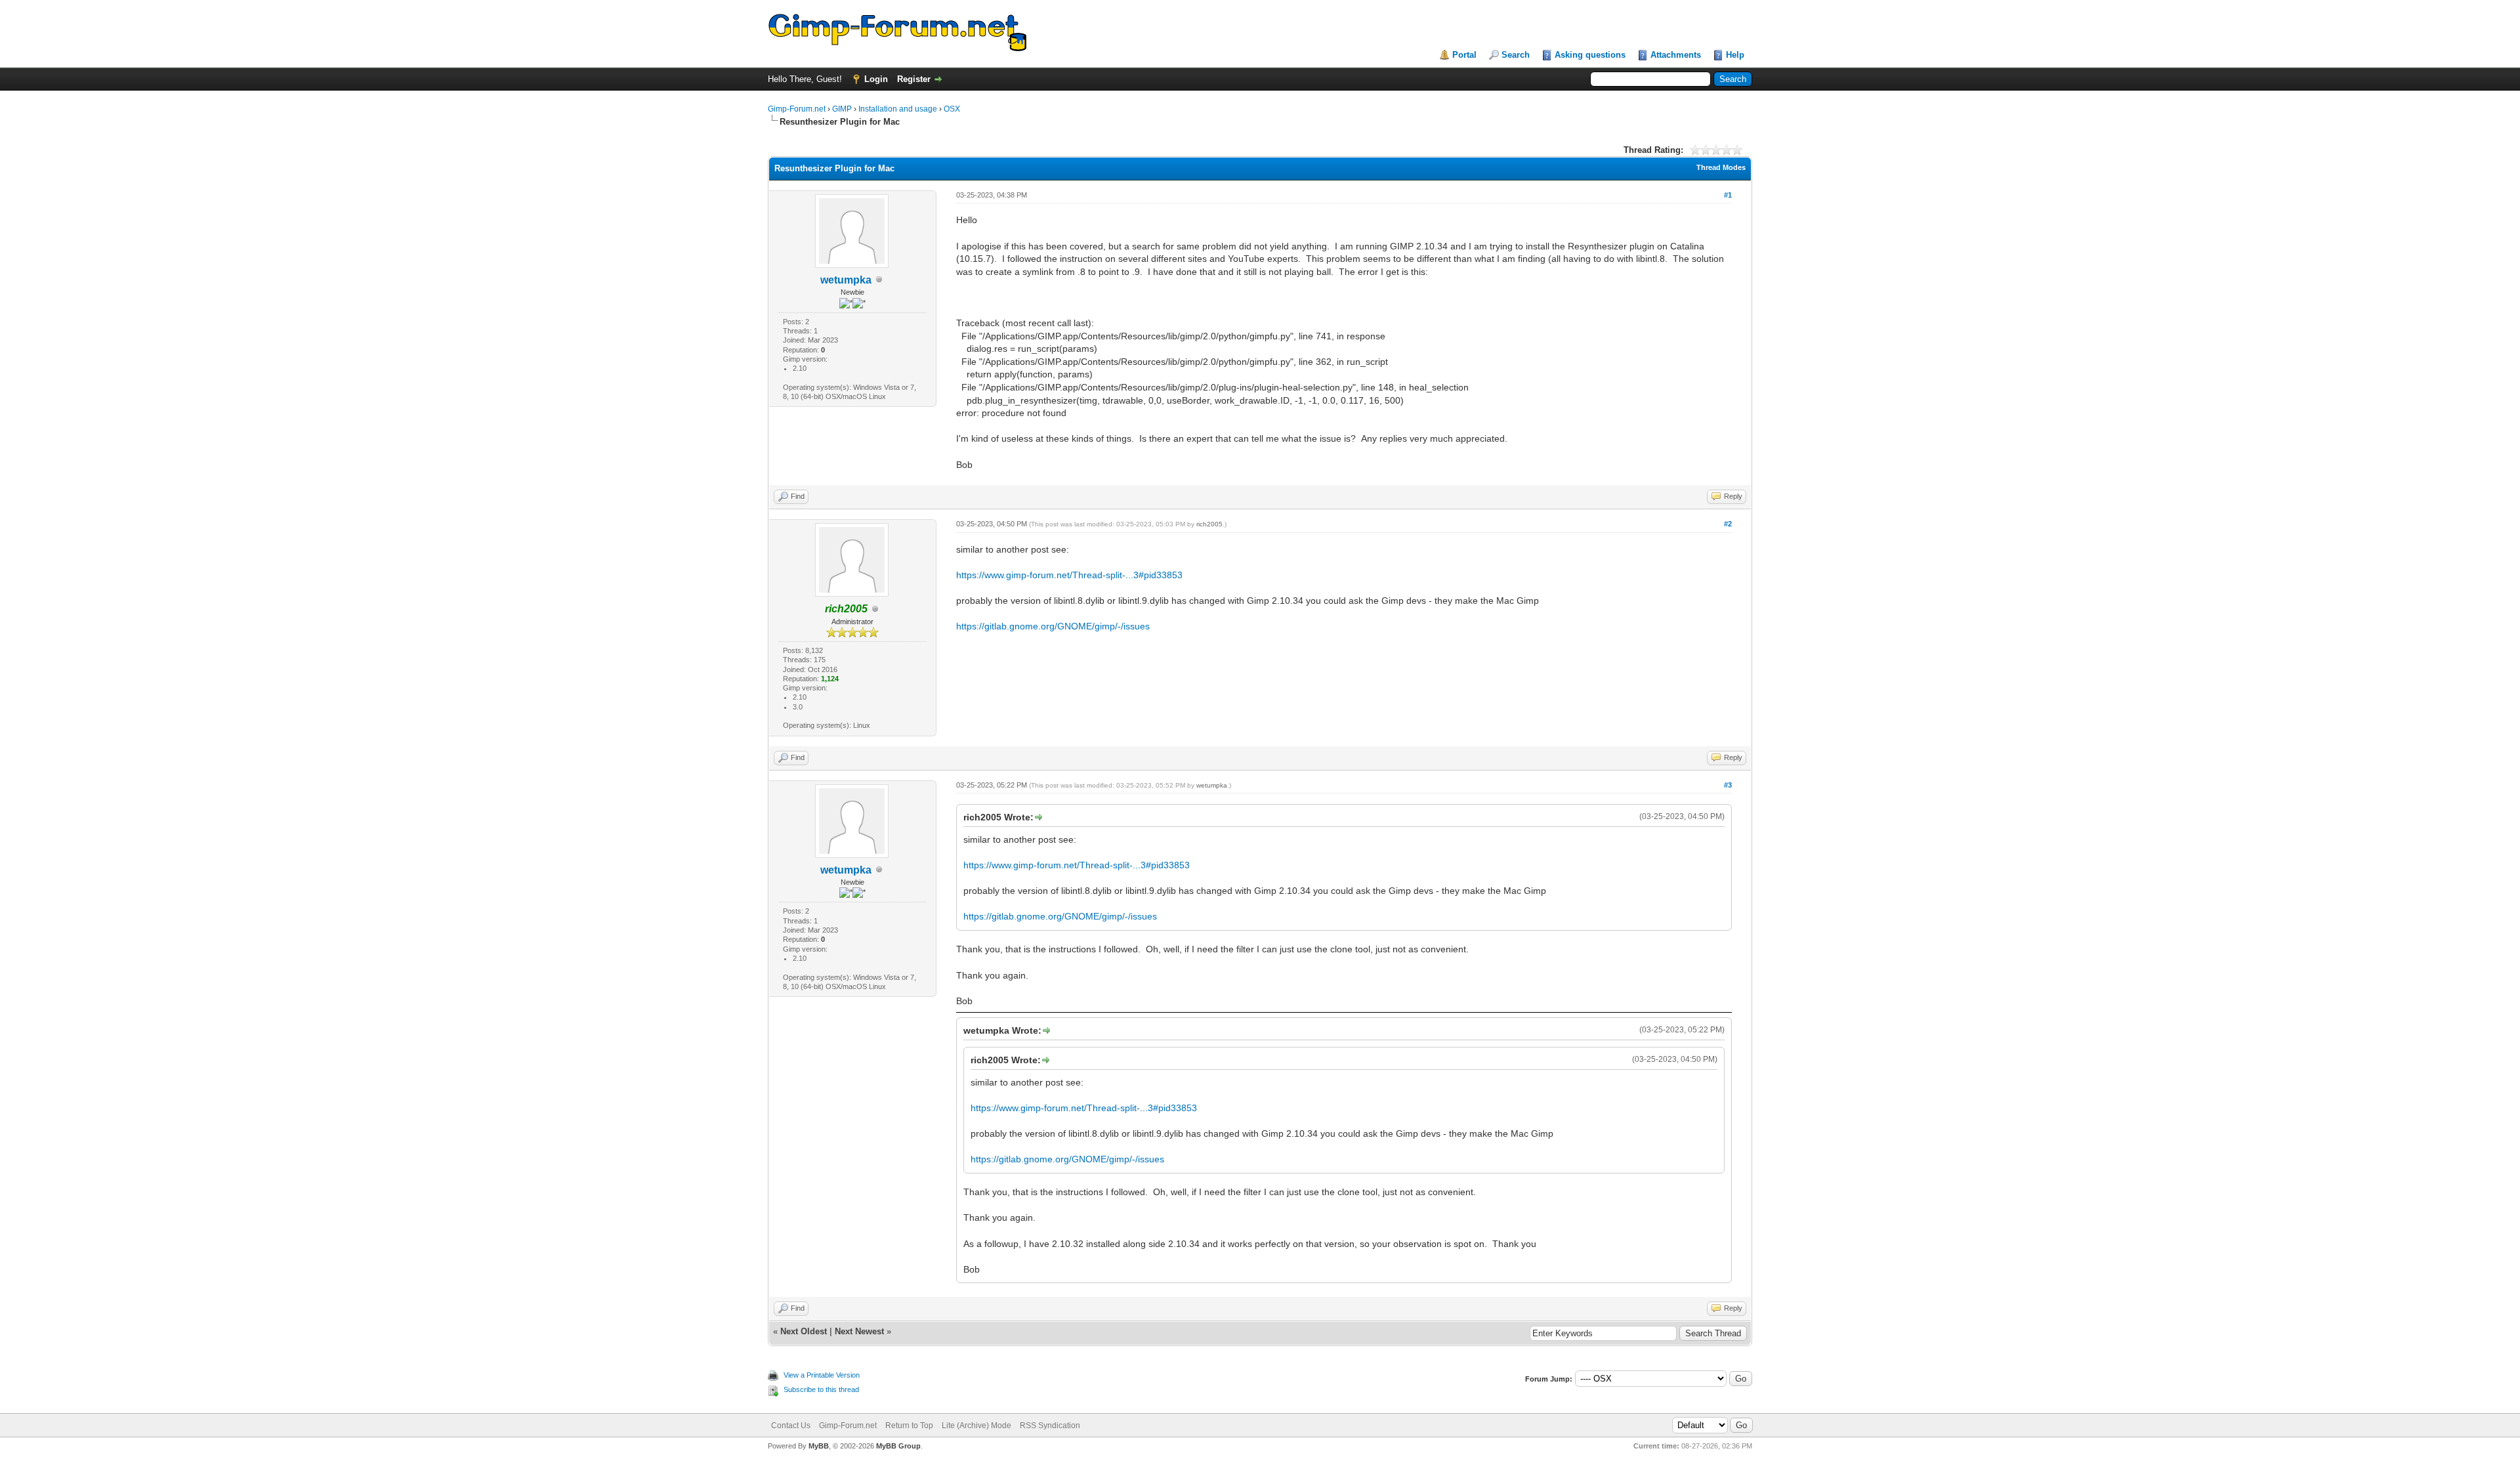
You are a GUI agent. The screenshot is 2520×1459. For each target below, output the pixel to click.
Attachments (1676, 55)
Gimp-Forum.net (797, 109)
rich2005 (1209, 524)
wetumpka (846, 280)
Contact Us (791, 1426)
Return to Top (909, 1426)
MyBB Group (898, 1446)
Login (876, 79)
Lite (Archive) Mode (976, 1426)
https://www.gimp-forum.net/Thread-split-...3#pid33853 (1069, 575)
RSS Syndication (1050, 1426)
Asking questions (1590, 55)
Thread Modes (1721, 167)
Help (1735, 55)
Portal (1464, 55)
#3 (1728, 785)
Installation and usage (898, 109)
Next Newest (859, 1331)
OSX (952, 109)
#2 (1728, 524)
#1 (1728, 195)
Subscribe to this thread (821, 1389)
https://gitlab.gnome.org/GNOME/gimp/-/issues (1053, 626)
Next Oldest (804, 1331)
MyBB (819, 1446)
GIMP (842, 109)
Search (1516, 55)
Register (914, 79)
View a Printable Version (822, 1375)
